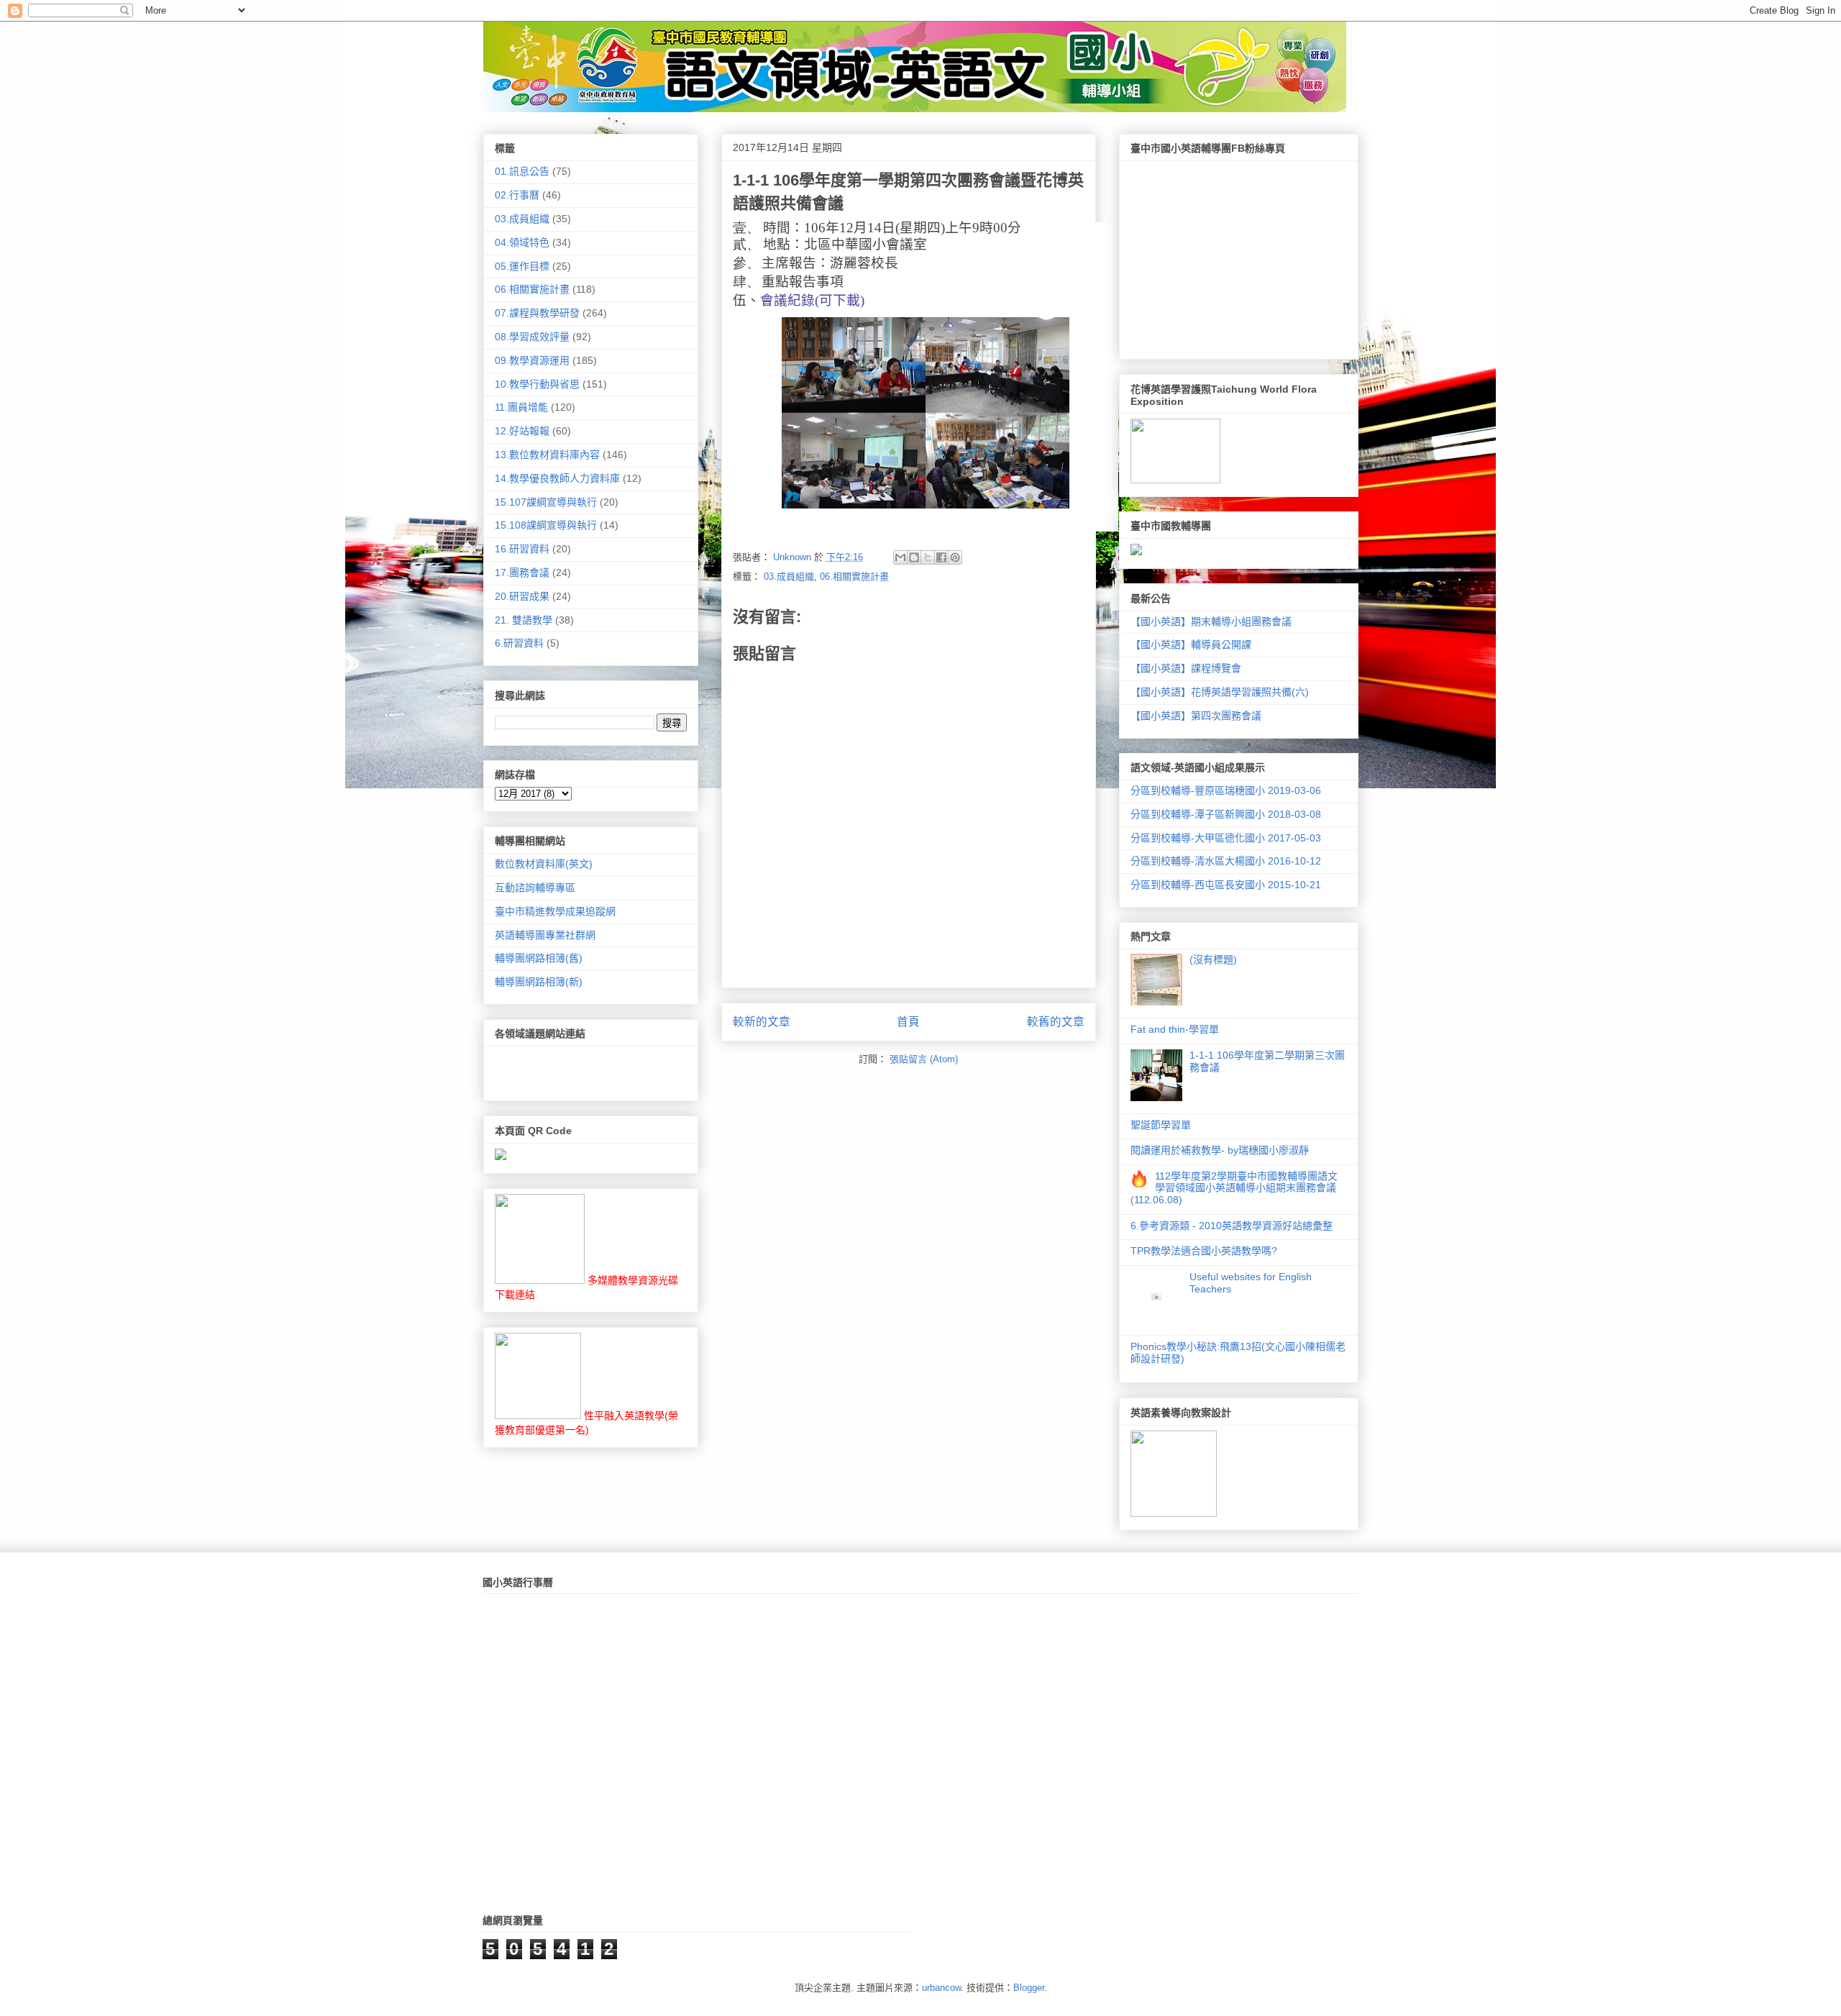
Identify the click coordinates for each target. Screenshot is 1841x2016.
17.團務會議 (522, 573)
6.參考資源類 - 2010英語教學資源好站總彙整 (1232, 1226)
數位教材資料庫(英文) (544, 864)
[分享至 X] (928, 557)
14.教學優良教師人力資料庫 (557, 478)
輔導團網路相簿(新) (539, 982)
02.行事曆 (517, 195)
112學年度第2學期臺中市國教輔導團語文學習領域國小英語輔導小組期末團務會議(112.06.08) (1234, 1188)
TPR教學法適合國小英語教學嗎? (1204, 1251)
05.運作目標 (522, 266)
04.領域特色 (522, 242)
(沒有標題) (1213, 959)
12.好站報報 (522, 431)
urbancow (941, 1988)
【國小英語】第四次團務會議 (1196, 716)
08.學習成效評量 (532, 337)
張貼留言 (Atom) (924, 1059)
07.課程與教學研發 (537, 313)
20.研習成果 (522, 596)
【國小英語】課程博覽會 (1186, 668)
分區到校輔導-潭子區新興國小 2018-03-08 (1226, 814)
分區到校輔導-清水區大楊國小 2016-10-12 (1226, 861)
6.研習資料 (519, 643)
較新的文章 (762, 1022)
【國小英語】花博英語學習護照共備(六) (1220, 692)
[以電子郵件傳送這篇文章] (900, 557)
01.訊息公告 (522, 171)
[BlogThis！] (914, 557)
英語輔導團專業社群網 (545, 935)
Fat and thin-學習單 (1175, 1029)
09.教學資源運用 (532, 360)
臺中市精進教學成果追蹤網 (555, 911)
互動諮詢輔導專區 (535, 888)
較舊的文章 (1056, 1022)
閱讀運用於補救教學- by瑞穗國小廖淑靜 (1220, 1150)
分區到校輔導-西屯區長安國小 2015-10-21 (1226, 885)
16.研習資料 (522, 549)
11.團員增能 (521, 407)
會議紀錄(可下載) (812, 300)
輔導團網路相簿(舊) (539, 958)
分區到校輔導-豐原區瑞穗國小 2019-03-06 (1226, 790)
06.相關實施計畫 (854, 576)
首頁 (908, 1022)
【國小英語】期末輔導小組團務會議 (1211, 621)
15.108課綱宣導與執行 (546, 525)
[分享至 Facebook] (941, 557)
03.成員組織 (789, 576)
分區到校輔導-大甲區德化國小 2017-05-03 (1226, 838)
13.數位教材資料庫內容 (547, 455)
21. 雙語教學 (524, 620)
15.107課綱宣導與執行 (546, 502)
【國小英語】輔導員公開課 (1191, 644)
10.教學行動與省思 (537, 384)
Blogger (1029, 1988)
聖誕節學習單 (1161, 1125)
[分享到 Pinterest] (955, 557)
